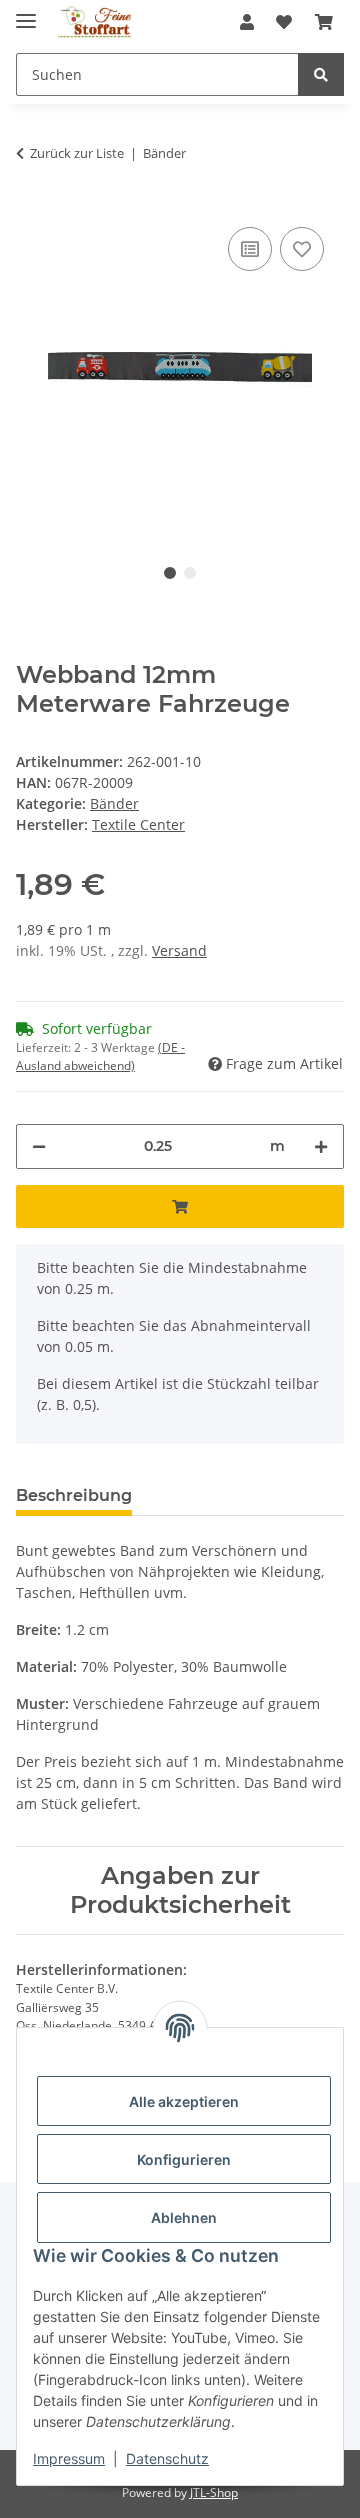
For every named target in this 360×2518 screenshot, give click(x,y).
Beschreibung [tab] (74, 1495)
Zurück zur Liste (77, 153)
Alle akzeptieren (184, 2101)
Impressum (69, 2458)
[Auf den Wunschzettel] (302, 249)
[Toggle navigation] (26, 12)
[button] (247, 22)
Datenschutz (167, 2458)
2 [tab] (190, 573)
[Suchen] (321, 74)
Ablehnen (184, 2217)
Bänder (114, 803)
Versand (179, 950)
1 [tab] (170, 573)
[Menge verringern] (39, 1146)
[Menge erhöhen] (321, 1146)
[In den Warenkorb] (180, 1206)
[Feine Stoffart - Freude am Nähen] (95, 22)
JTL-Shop (214, 2492)
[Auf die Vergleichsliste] (250, 249)
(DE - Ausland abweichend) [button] (100, 1056)
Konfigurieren (184, 2159)
